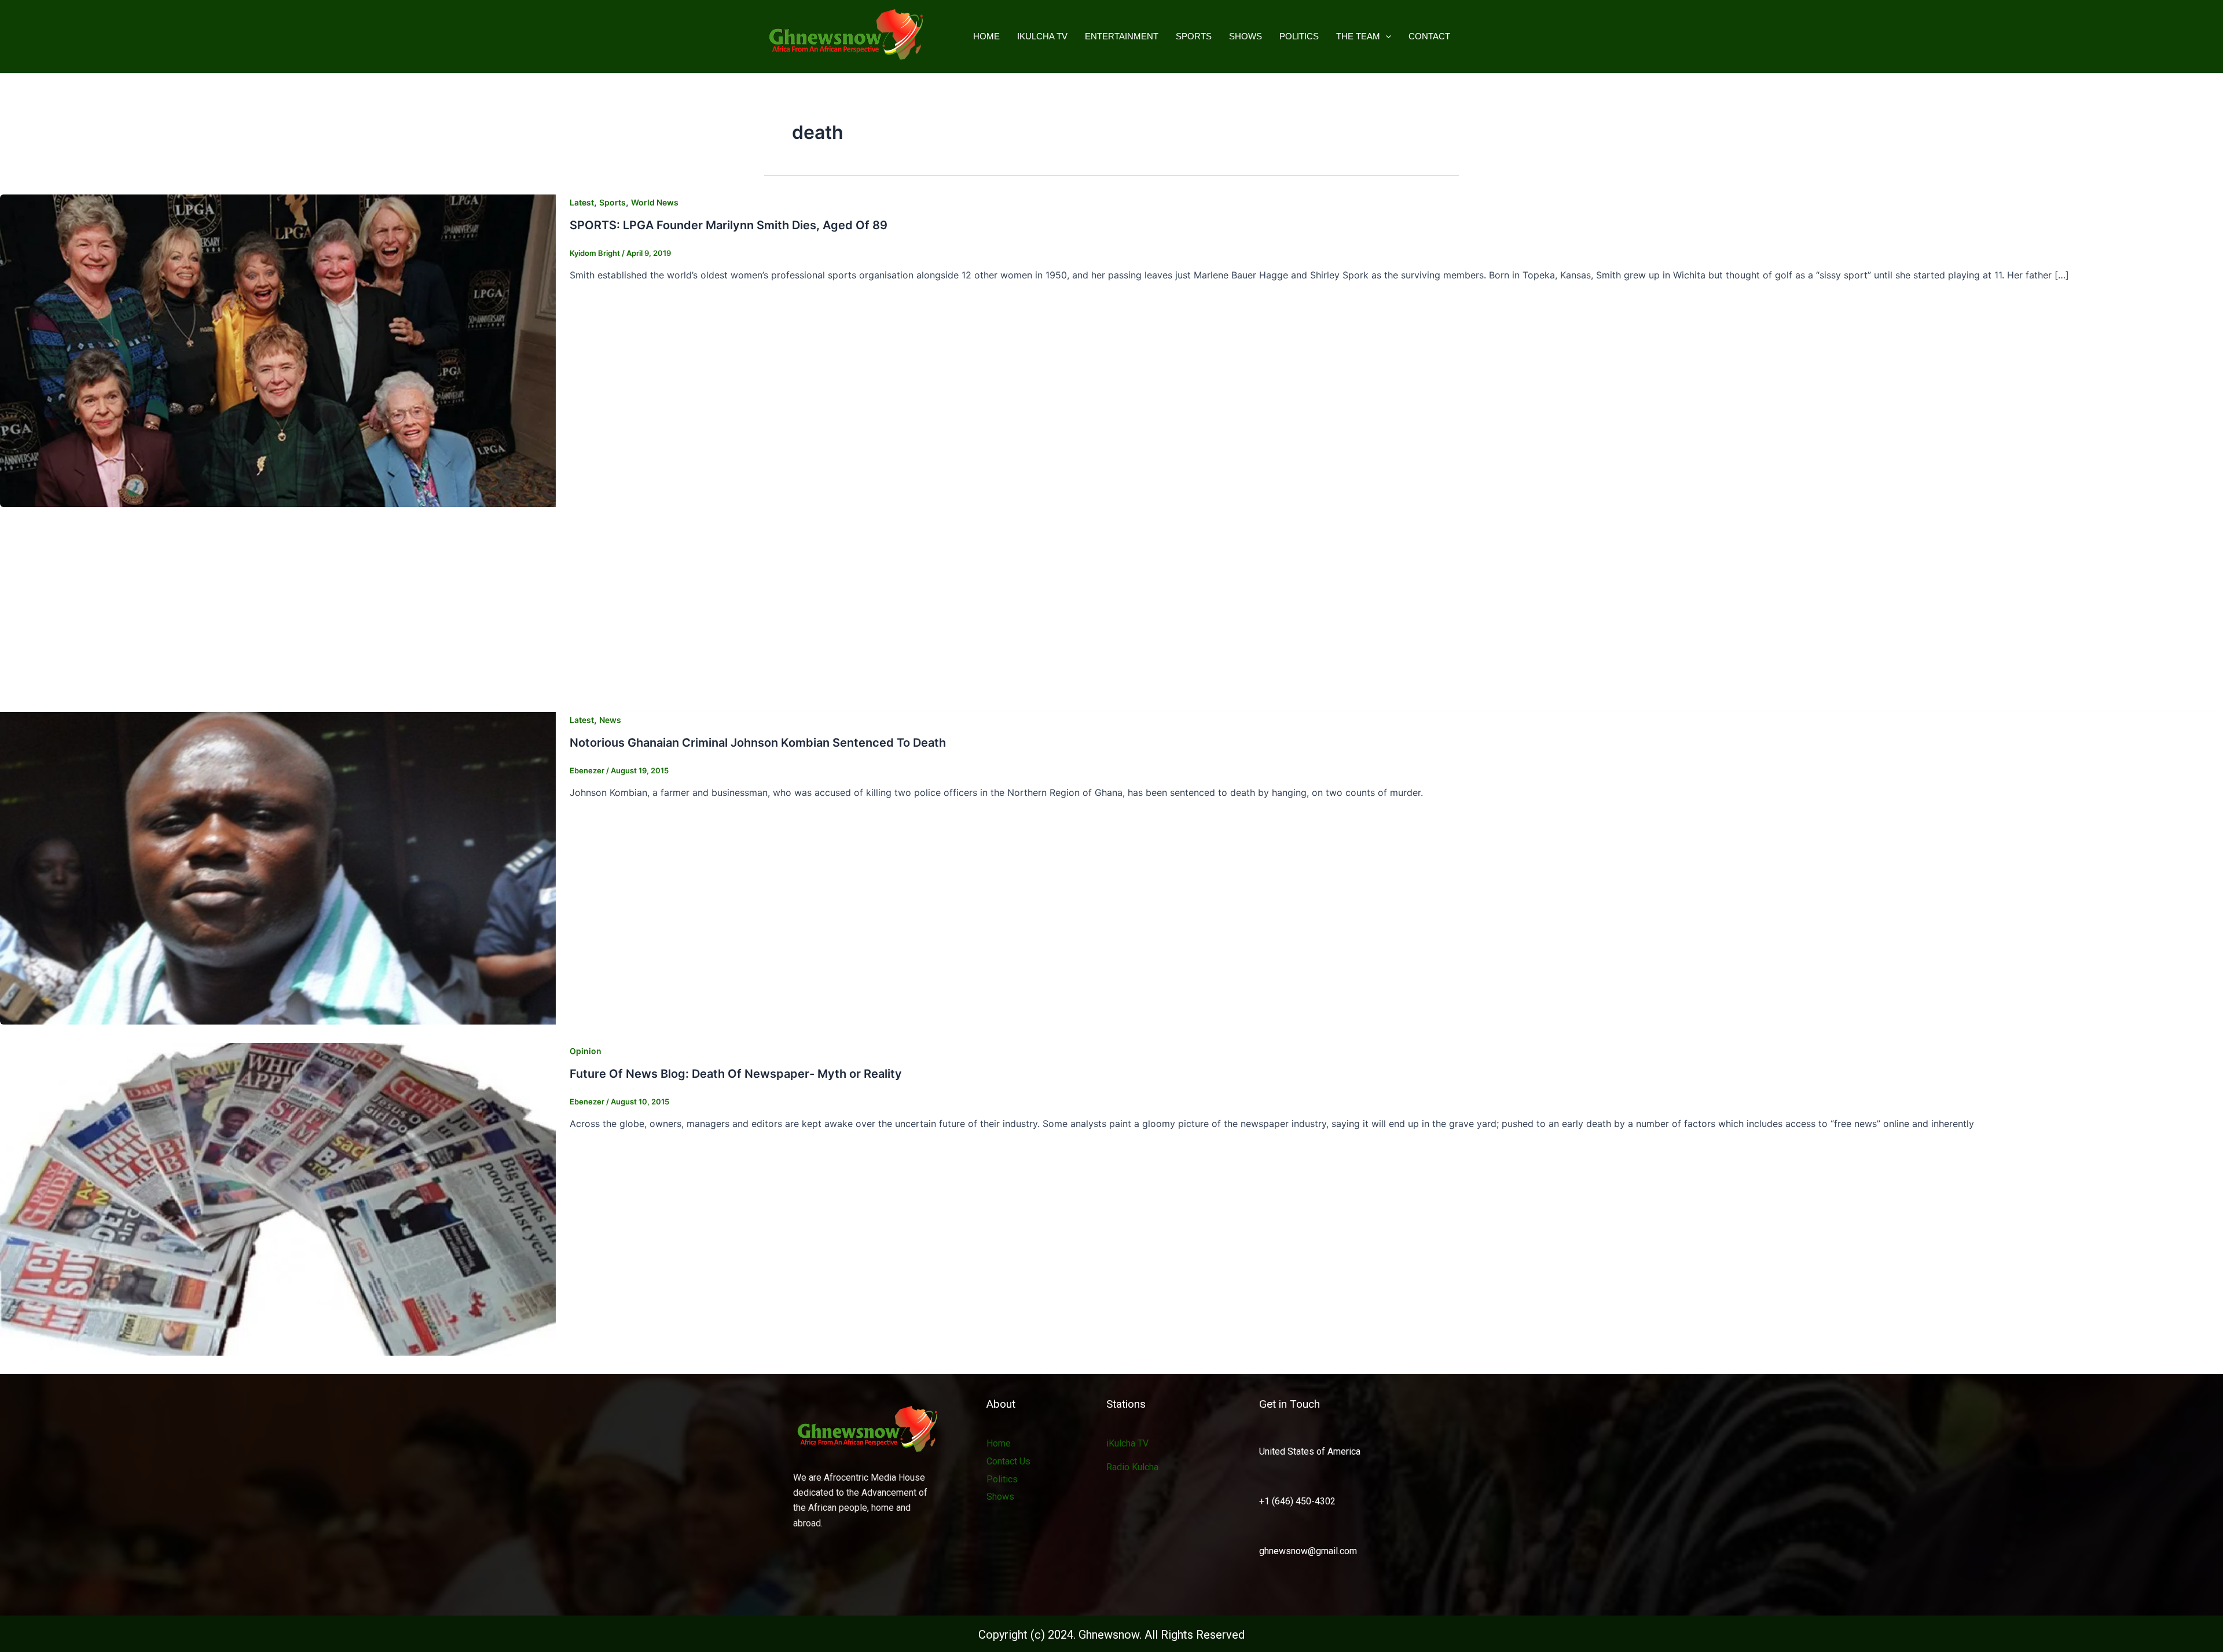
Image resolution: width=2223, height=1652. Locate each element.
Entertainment (1122, 36)
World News (655, 202)
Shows (1246, 36)
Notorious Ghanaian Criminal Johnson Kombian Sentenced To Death (758, 743)
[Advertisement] (1111, 612)
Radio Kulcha (1132, 1467)
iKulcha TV (1042, 36)
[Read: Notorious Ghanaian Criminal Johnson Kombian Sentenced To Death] (278, 868)
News (610, 720)
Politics (1299, 36)
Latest (582, 202)
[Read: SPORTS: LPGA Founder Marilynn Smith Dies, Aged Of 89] (278, 350)
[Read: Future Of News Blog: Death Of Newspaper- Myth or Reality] (278, 1199)
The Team (1358, 36)
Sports (1194, 36)
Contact (1429, 36)
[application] (1386, 36)
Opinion (586, 1051)
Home (986, 36)
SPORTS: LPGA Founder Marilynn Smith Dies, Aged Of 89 (729, 225)
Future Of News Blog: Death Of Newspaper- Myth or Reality (736, 1074)
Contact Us (1008, 1461)
